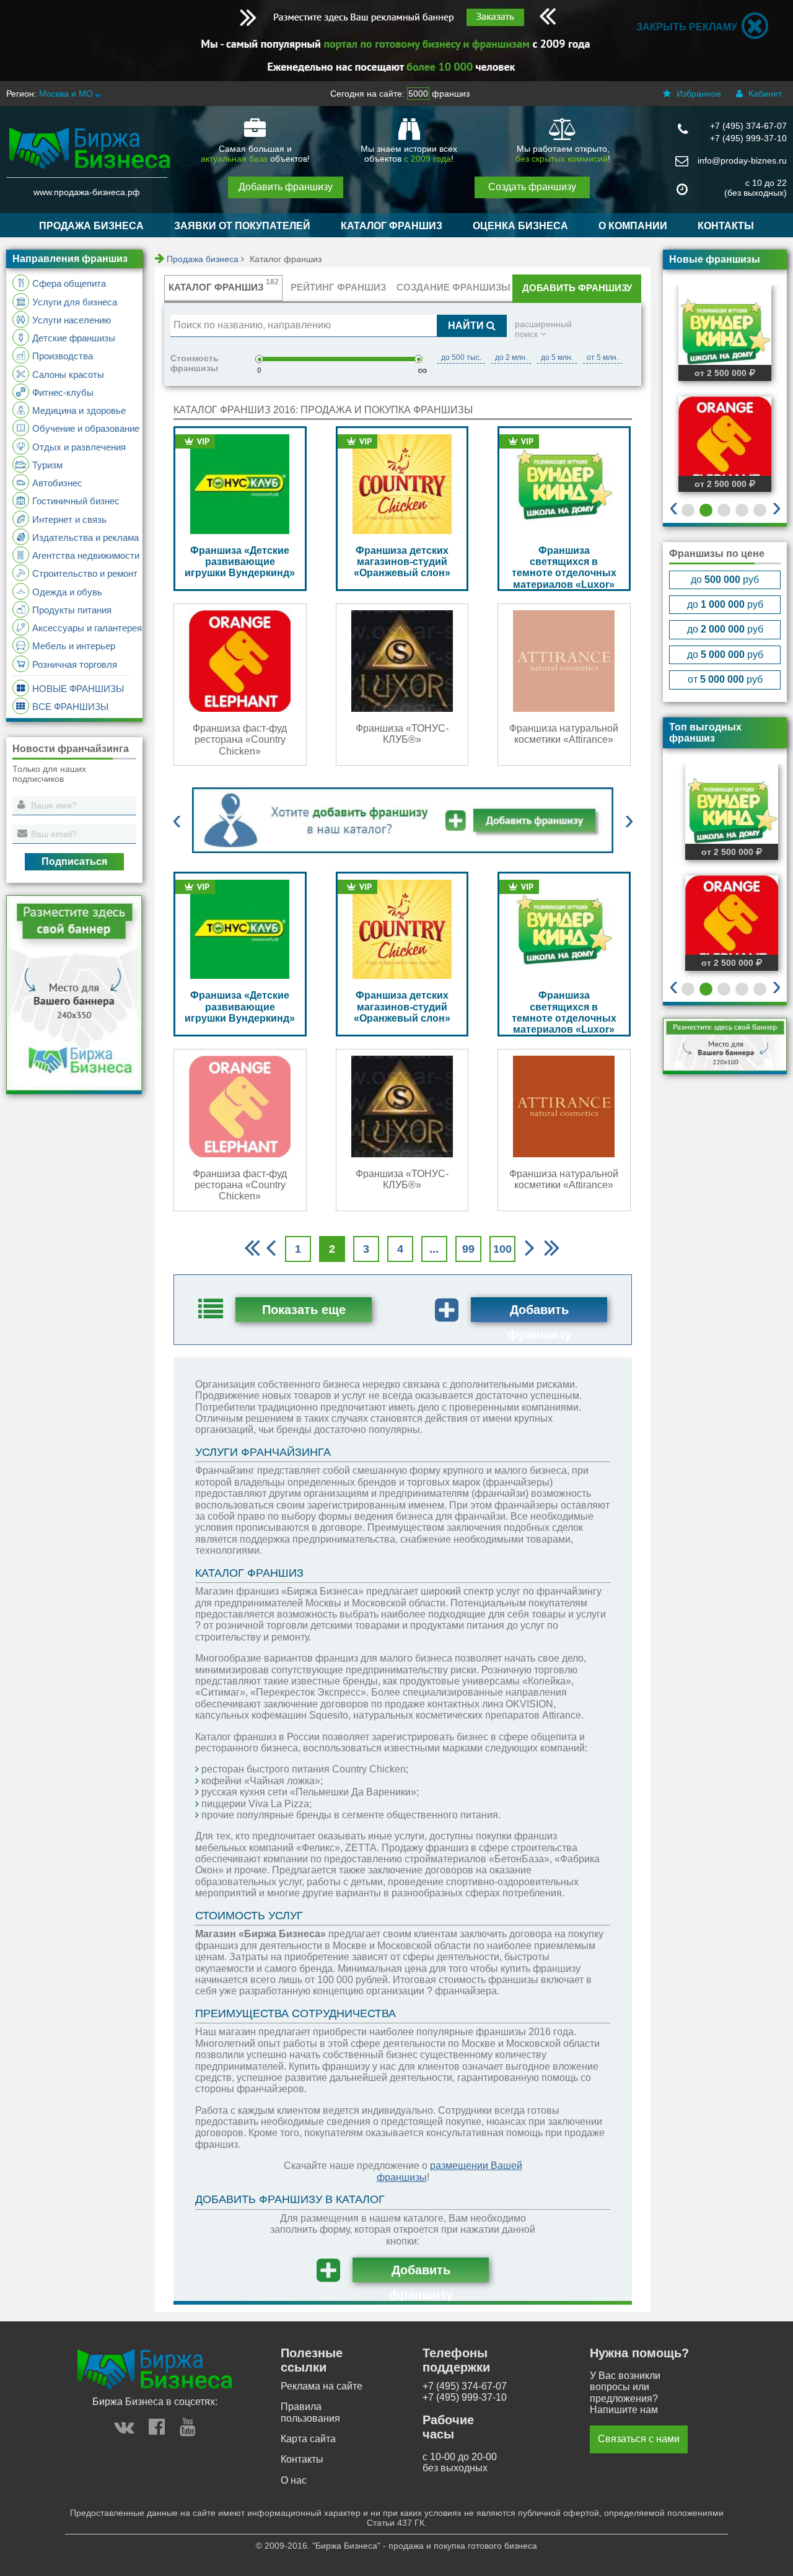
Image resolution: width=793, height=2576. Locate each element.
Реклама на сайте (322, 2386)
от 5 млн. (602, 357)
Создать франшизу (532, 187)
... (434, 1249)
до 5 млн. (557, 357)
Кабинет (764, 94)
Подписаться (74, 861)
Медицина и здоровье (79, 410)
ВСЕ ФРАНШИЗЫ (70, 707)
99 (468, 1249)
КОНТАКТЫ (726, 226)
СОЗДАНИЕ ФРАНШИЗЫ (453, 287)
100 (502, 1249)
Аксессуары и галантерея (87, 628)
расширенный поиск (543, 329)
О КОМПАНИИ (633, 226)
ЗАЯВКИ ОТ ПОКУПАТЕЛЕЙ (242, 226)
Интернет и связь (69, 519)
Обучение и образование (86, 428)
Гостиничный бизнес (76, 501)
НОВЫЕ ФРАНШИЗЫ (78, 689)
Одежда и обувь (67, 592)
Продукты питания (72, 610)
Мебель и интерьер (74, 646)
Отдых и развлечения (79, 447)
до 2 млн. (511, 357)
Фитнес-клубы (63, 392)
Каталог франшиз (286, 259)
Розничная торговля (75, 664)
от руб (725, 679)
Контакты (302, 2459)
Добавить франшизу (286, 187)
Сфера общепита (69, 283)
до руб (725, 580)
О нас (294, 2480)
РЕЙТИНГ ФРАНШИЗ (338, 287)
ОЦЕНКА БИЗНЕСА (520, 226)
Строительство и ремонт (85, 573)
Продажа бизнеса (204, 259)
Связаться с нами (639, 2439)
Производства (63, 356)
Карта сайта (308, 2439)
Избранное (698, 94)
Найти (467, 326)
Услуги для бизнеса (75, 302)
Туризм (47, 465)
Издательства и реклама (85, 537)
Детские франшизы (74, 338)
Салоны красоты (68, 375)
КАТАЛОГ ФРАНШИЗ (392, 226)
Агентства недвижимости (86, 555)
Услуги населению (72, 320)
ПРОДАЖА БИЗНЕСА (91, 226)
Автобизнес (57, 483)
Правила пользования (310, 2412)
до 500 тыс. (461, 357)
